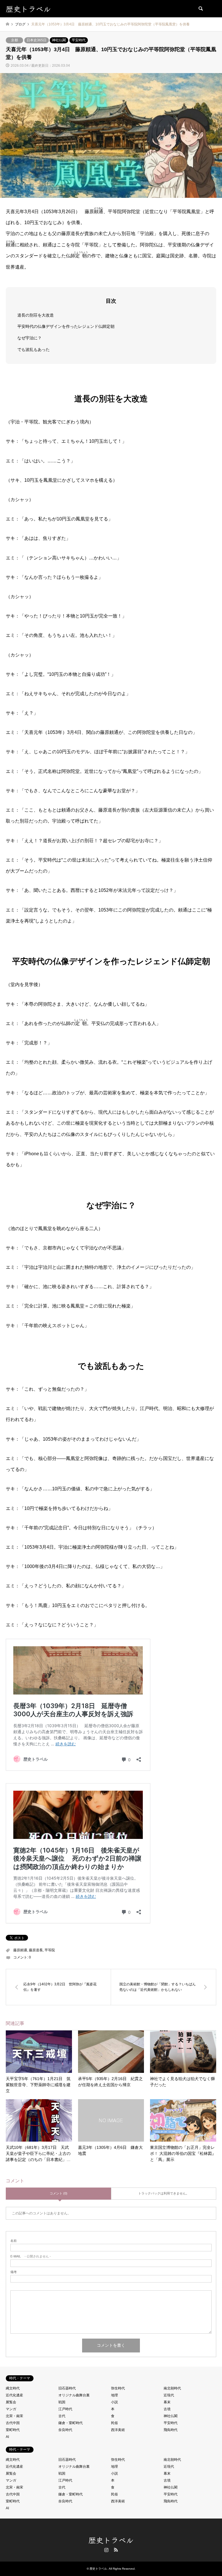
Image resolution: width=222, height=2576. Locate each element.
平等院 (50, 1950)
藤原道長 (36, 1950)
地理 (114, 2395)
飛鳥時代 (171, 2430)
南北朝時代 (172, 2388)
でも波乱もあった (34, 349)
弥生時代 (118, 2388)
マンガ (11, 2409)
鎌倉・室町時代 (71, 2423)
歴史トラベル (111, 2540)
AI (7, 2437)
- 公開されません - (31, 2256)
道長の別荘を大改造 (36, 315)
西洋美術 (118, 2430)
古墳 (167, 2409)
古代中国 (13, 2423)
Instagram (106, 2550)
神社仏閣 (59, 40)
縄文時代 (13, 2388)
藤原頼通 (20, 1950)
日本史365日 (37, 40)
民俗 (114, 2423)
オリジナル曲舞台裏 (74, 2395)
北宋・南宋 (14, 2416)
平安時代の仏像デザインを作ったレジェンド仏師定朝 (66, 326)
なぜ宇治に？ (29, 338)
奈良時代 (65, 2430)
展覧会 (11, 2402)
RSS (116, 2550)
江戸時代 (65, 2409)
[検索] (200, 9)
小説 (114, 2402)
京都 (14, 40)
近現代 (169, 2395)
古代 (62, 2416)
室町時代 (13, 2430)
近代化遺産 (14, 2395)
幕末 (167, 2402)
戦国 (62, 2402)
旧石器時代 (67, 2388)
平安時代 (79, 40)
